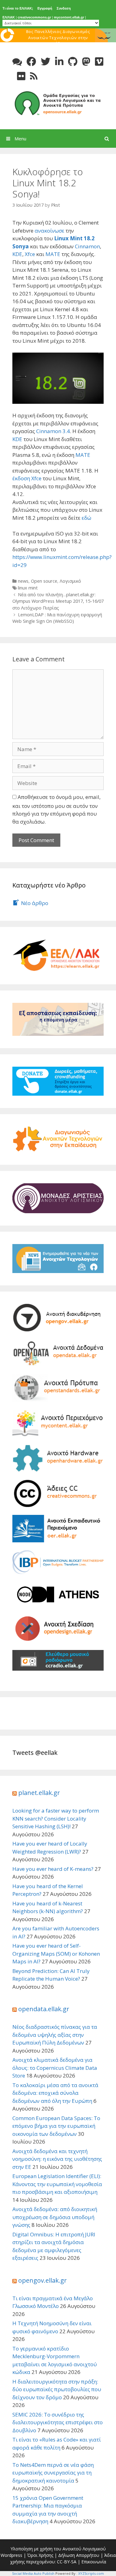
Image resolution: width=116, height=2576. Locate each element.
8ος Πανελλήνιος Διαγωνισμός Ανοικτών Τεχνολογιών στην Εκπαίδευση (58, 37)
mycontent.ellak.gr (69, 17)
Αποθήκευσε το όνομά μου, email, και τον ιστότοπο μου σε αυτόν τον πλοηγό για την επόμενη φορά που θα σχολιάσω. (56, 809)
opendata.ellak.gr (44, 2009)
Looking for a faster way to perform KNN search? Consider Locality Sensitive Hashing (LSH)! (56, 1818)
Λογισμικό (70, 581)
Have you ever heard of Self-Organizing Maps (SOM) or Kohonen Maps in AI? (56, 1954)
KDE (17, 254)
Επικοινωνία (94, 2562)
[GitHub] (73, 62)
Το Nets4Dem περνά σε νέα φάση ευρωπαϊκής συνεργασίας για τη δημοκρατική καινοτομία (53, 2473)
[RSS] (34, 76)
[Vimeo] (99, 62)
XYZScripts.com (91, 2573)
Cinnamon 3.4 (53, 431)
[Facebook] (31, 62)
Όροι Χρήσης (40, 2555)
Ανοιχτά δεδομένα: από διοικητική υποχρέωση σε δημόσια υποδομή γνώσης (55, 2217)
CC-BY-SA (67, 2562)
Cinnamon (87, 246)
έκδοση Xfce (28, 478)
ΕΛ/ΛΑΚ (9, 17)
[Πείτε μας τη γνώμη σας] (17, 62)
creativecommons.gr (34, 17)
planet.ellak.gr (39, 1793)
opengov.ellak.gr (43, 2280)
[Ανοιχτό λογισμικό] (58, 103)
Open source (44, 581)
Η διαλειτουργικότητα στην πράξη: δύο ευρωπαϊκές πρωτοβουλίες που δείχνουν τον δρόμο (57, 2389)
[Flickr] (21, 76)
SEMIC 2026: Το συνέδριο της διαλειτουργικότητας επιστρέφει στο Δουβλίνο (58, 2422)
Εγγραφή (45, 8)
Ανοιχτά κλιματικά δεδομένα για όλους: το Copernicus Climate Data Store (55, 2068)
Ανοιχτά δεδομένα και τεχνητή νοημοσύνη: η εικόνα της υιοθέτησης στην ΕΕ (57, 2159)
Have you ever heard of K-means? (53, 1869)
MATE (53, 254)
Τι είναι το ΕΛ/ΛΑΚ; (18, 8)
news (23, 581)
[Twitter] (46, 62)
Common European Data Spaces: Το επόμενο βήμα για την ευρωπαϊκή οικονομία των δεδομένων (56, 2126)
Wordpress (11, 2555)
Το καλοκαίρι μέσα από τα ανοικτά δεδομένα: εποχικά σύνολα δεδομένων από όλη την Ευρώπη (55, 2093)
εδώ (86, 518)
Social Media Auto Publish (33, 2573)
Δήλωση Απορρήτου (79, 2555)
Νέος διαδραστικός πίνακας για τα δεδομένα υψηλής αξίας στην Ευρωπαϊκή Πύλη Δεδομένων (55, 2035)
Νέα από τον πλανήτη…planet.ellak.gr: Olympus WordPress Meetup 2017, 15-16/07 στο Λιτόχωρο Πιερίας (58, 601)
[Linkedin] (59, 62)
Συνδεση (64, 8)
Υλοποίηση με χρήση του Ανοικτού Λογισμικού (58, 2549)
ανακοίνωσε (49, 231)
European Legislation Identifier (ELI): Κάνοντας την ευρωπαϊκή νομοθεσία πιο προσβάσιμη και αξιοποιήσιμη (57, 2184)
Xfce (30, 254)
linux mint (28, 588)
